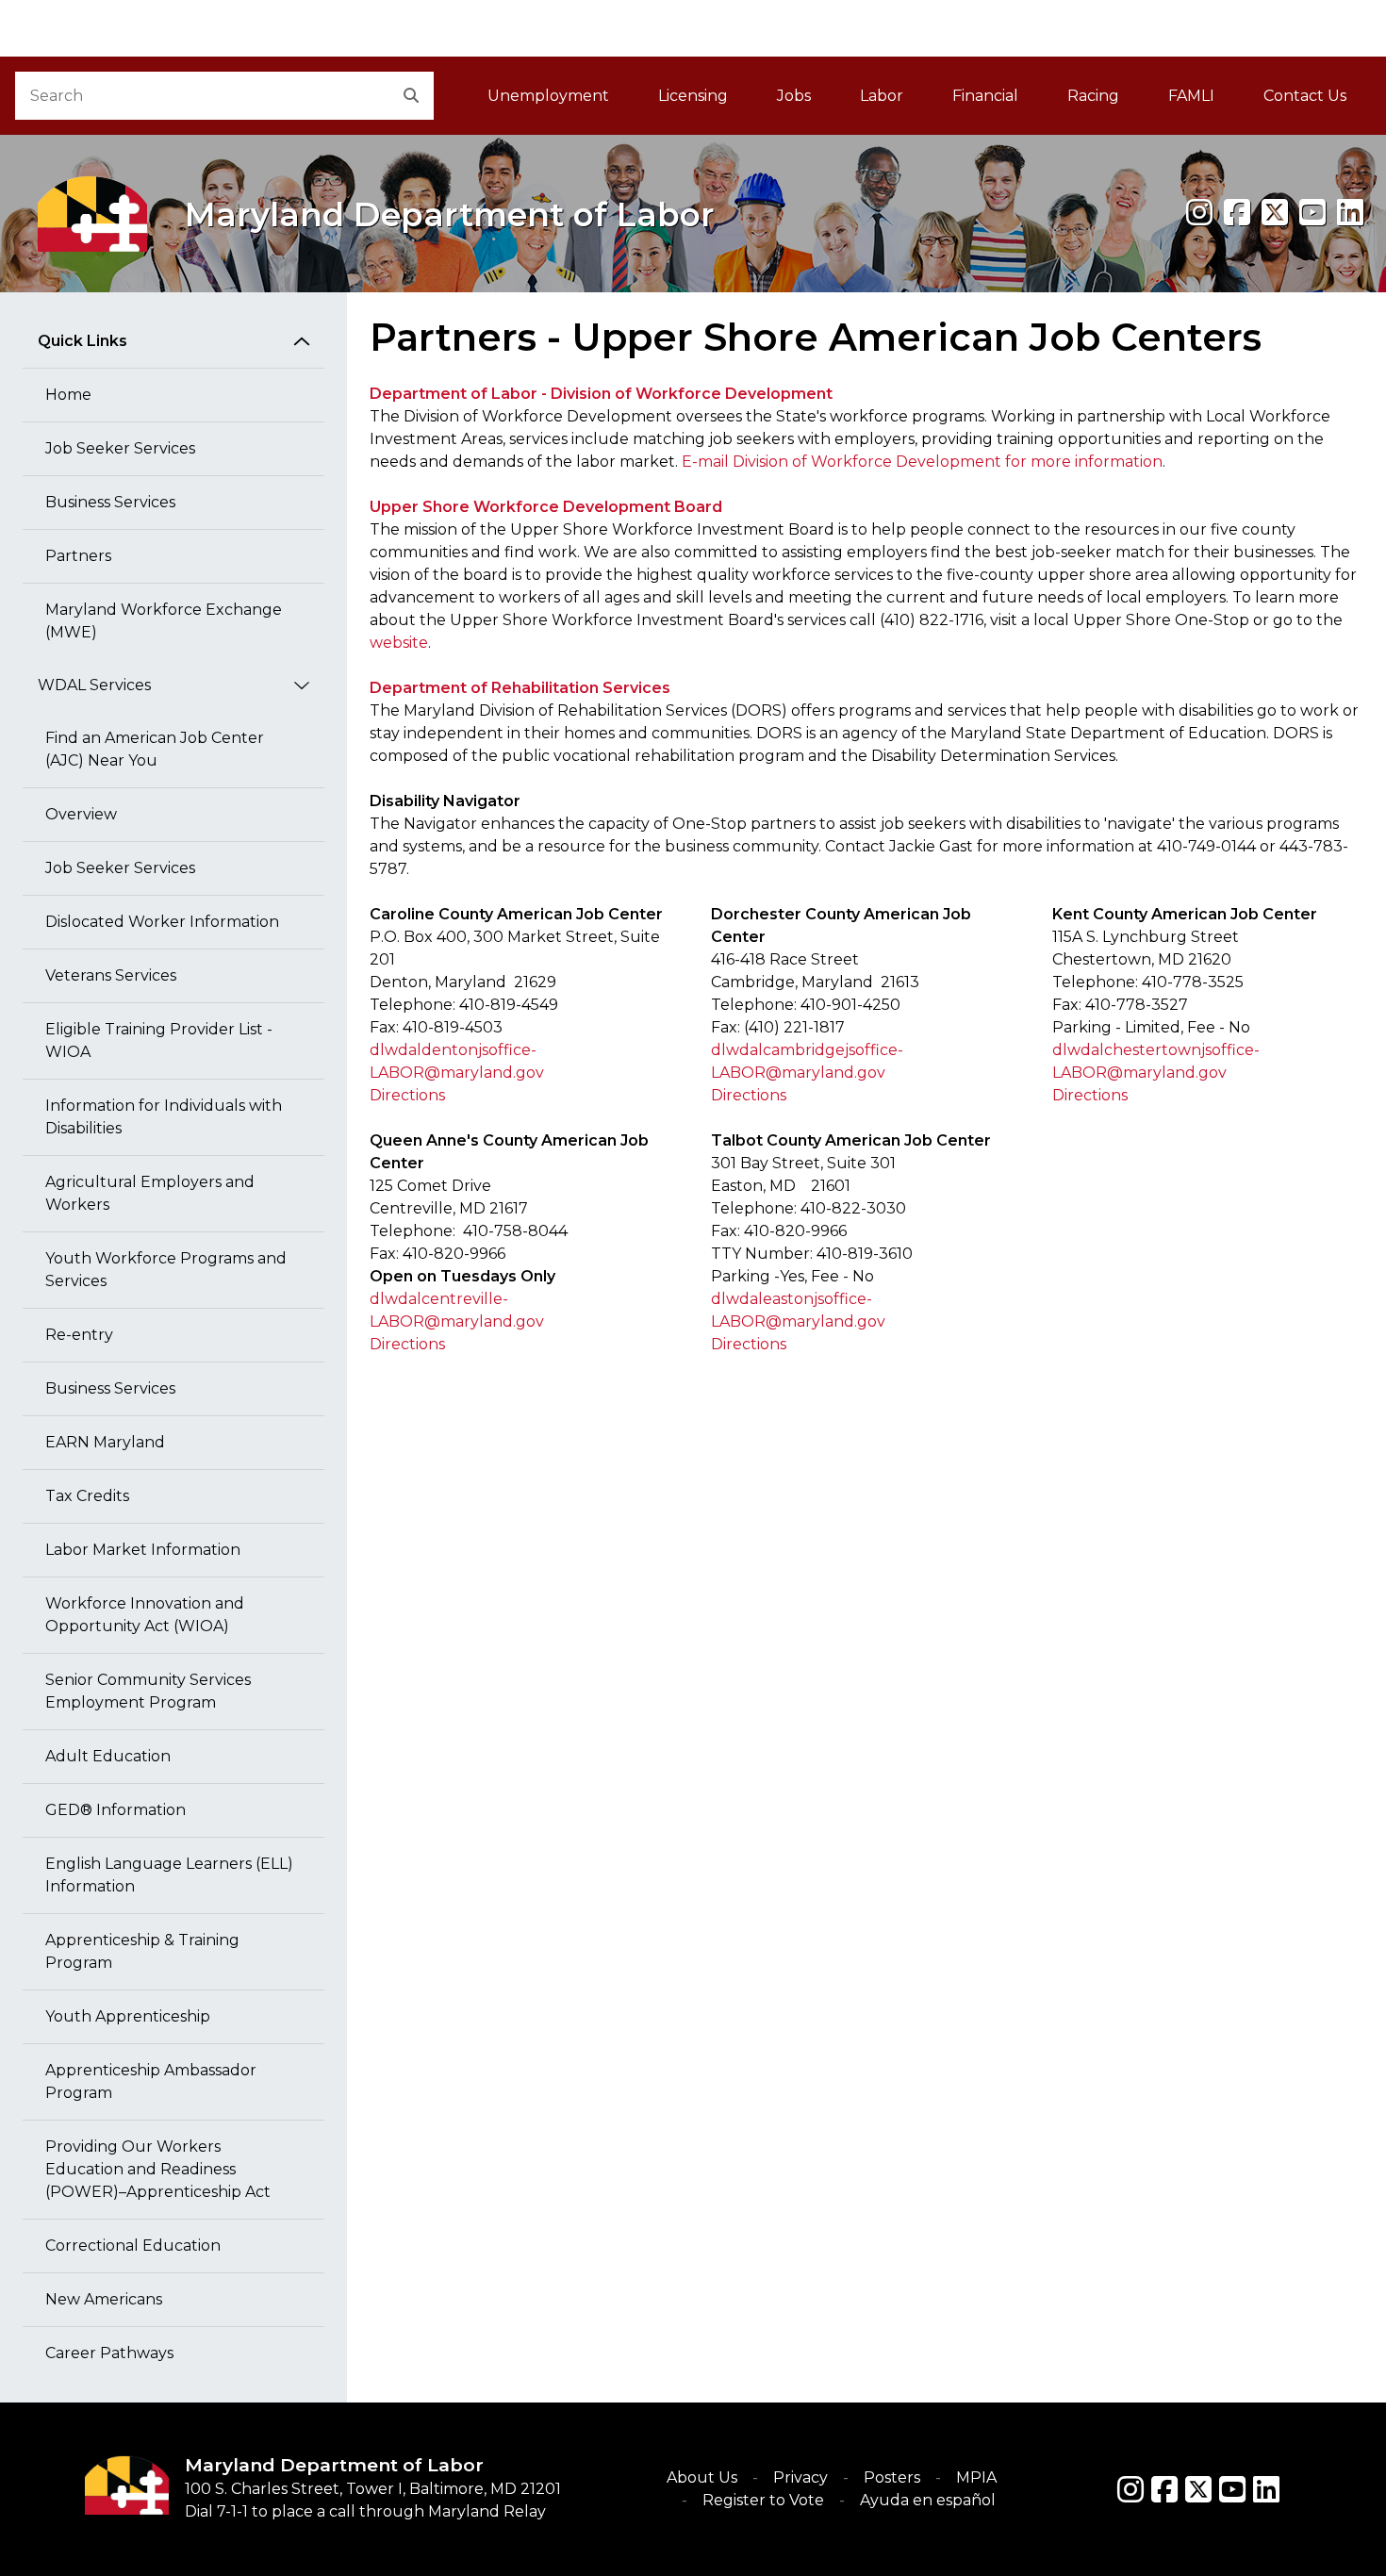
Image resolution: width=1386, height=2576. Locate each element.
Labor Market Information (143, 1550)
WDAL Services (94, 685)
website (399, 643)
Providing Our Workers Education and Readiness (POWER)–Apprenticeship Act (158, 2169)
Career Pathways (109, 2353)
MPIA (976, 2477)
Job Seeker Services (120, 448)
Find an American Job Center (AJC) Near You (155, 749)
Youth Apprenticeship (128, 2016)
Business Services (110, 502)
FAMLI (1204, 101)
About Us (702, 2477)
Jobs (794, 96)
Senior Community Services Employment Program (148, 1691)
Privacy (800, 2477)
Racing (1093, 96)
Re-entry (79, 1335)
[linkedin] (1350, 213)
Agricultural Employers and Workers (150, 1193)
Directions (407, 1095)
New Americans (104, 2299)
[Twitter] (1198, 2489)
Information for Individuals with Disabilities (164, 1117)
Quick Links (82, 341)
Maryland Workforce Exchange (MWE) (164, 621)
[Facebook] (1237, 213)
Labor (882, 96)
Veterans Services (111, 975)
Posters (892, 2477)
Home (68, 395)
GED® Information (115, 1810)
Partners (78, 556)
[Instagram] (1199, 213)
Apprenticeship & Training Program (142, 1951)
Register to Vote (763, 2500)
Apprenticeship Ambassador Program (151, 2081)
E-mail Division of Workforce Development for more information (922, 462)
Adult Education (108, 1756)
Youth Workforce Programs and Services (166, 1270)
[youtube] (1312, 213)
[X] (1275, 213)
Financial (985, 96)
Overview (81, 814)
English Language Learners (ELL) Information (169, 1875)
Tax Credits (87, 1496)
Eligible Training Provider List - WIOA (159, 1040)
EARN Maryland (105, 1442)
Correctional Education (133, 2246)
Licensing (693, 96)
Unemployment (548, 96)
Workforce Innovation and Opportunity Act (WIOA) (145, 1615)
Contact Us (1305, 96)
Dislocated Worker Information (162, 922)
